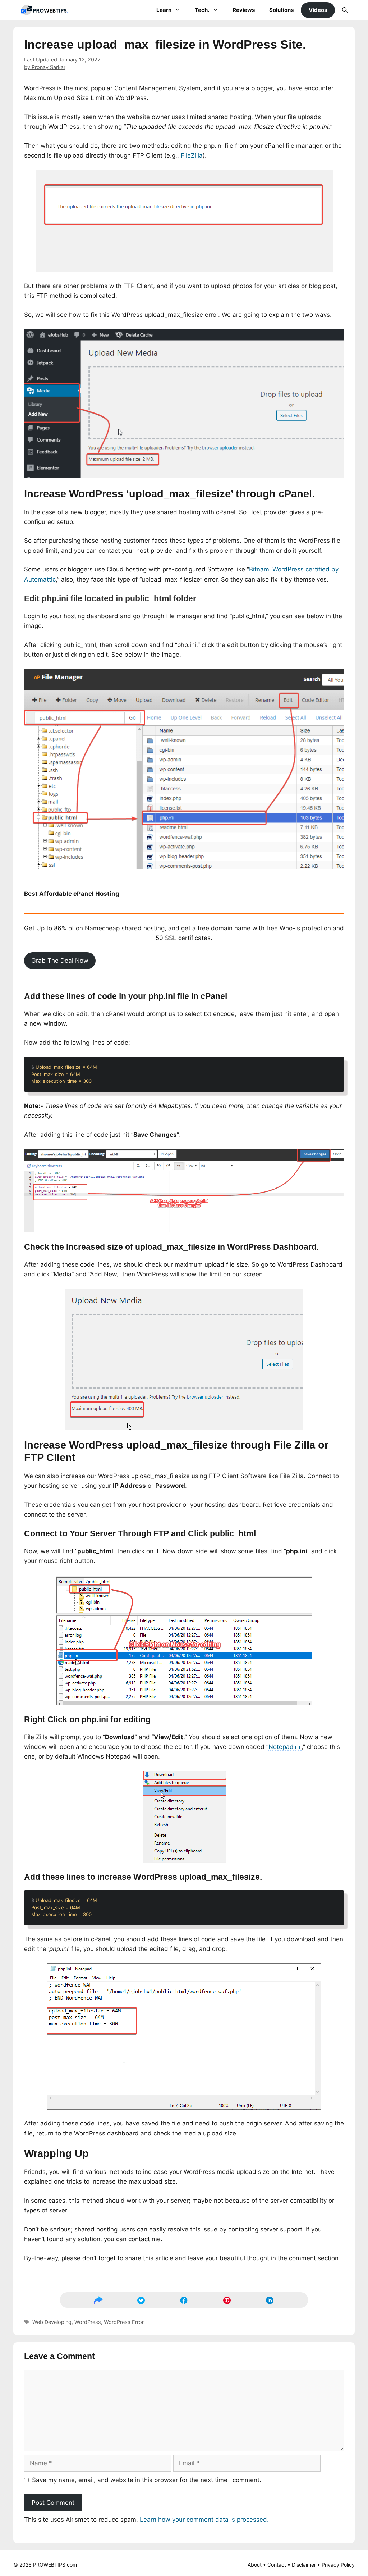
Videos (318, 10)
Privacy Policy (338, 2565)
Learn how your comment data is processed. (204, 2520)
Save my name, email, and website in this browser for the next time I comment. (147, 2480)
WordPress (88, 2322)
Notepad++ (285, 1747)
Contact (277, 2565)
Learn (164, 10)
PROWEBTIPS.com (55, 2565)
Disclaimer (304, 2565)
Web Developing (52, 2322)
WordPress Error (124, 2322)
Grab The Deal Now (60, 961)
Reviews (244, 10)
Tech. (202, 10)
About (255, 2565)
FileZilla (192, 155)
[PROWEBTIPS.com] (47, 10)
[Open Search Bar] (345, 10)
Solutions (281, 10)
